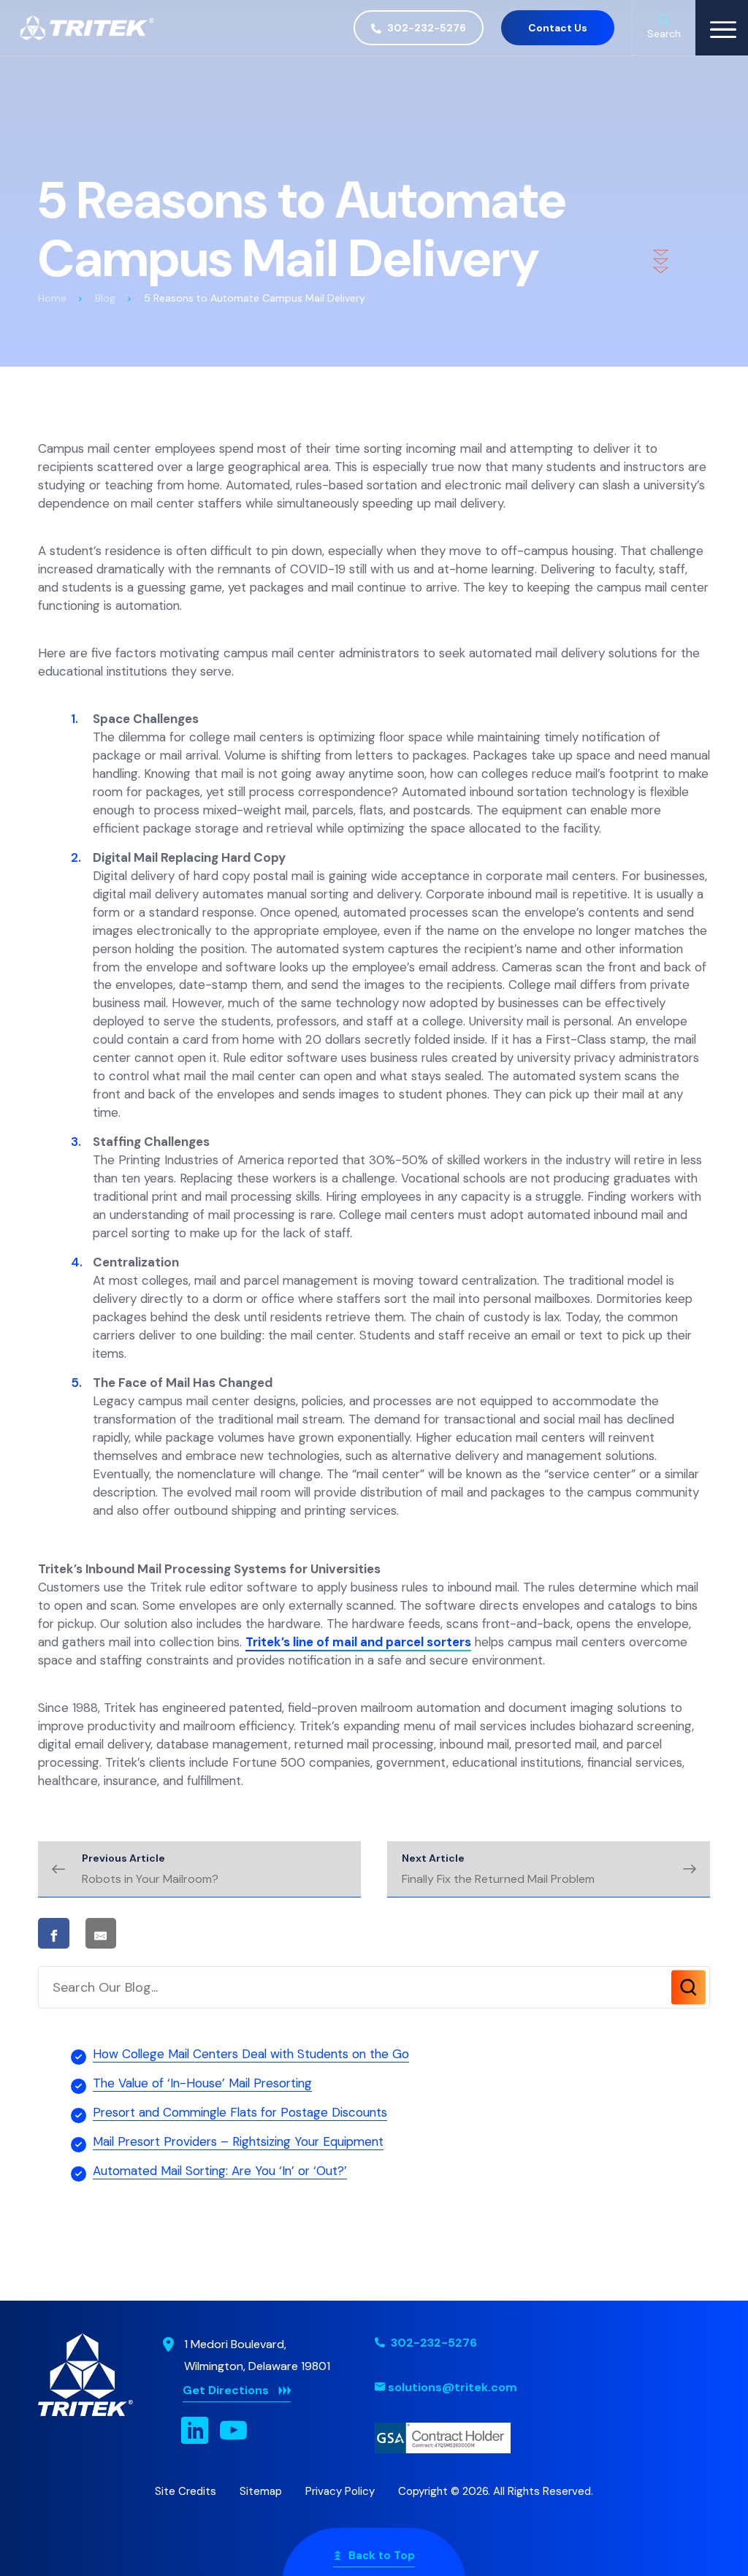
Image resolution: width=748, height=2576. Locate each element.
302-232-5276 (425, 28)
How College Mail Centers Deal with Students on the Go (251, 2054)
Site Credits (186, 2491)
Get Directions (226, 2390)
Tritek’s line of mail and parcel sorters (358, 1642)
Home (52, 298)
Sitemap (261, 2491)
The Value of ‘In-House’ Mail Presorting (202, 2083)
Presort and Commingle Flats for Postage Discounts (240, 2112)
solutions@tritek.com (453, 2387)
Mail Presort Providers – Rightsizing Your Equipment (238, 2141)
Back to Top (382, 2556)
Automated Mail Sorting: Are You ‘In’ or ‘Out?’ (220, 2171)
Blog (105, 298)
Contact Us (558, 28)
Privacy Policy (340, 2491)
